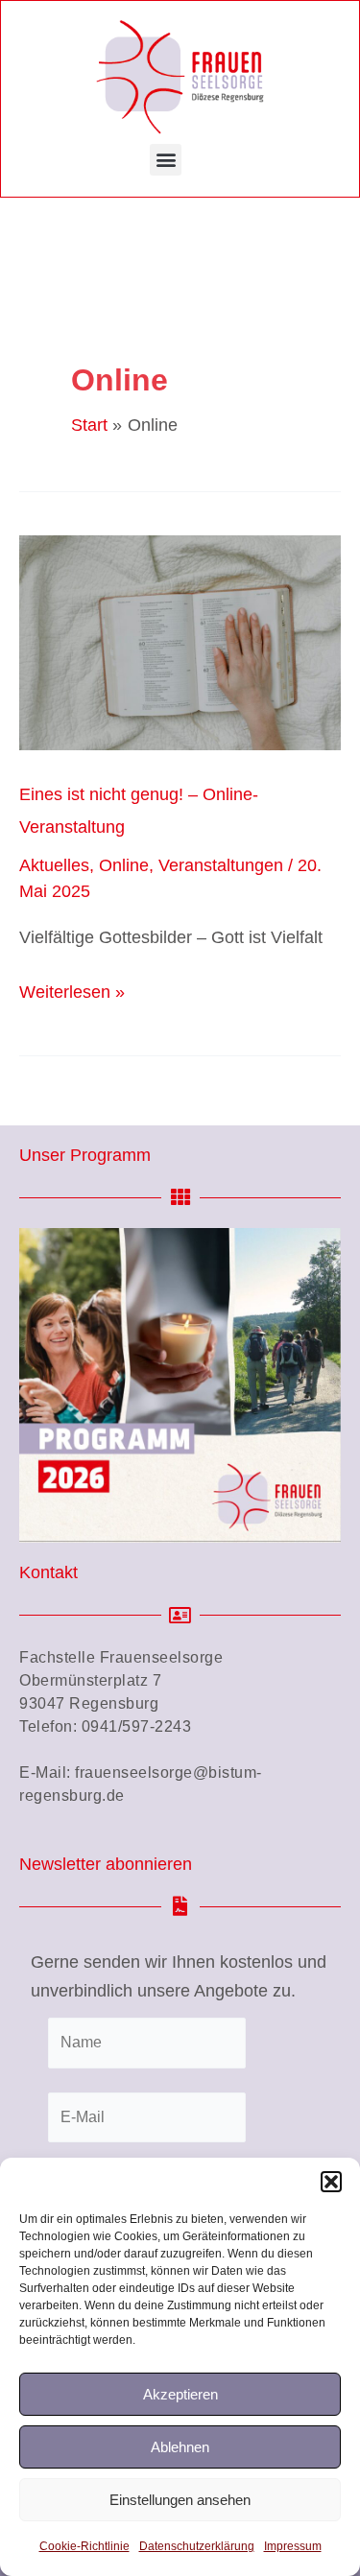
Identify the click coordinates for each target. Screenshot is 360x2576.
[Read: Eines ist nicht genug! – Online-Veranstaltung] (180, 642)
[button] (331, 2182)
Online (124, 865)
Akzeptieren (180, 2394)
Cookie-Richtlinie (84, 2546)
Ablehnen (180, 2447)
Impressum (293, 2546)
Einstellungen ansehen (180, 2500)
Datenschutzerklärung (197, 2546)
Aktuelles (54, 865)
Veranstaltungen (221, 865)
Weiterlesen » (72, 990)
